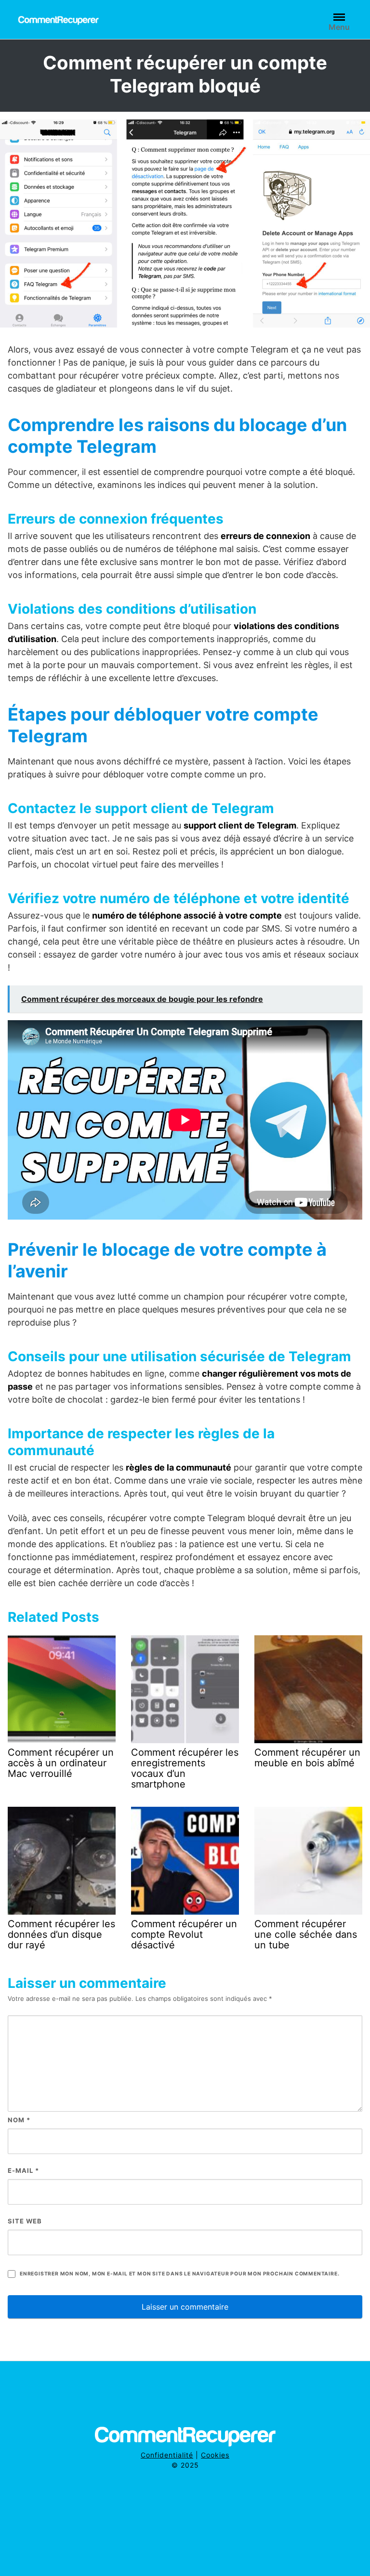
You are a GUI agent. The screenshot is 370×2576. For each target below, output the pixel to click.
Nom (19, 2120)
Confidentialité (167, 2455)
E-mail (23, 2170)
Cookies (215, 2455)
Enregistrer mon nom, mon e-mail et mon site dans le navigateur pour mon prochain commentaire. (179, 2274)
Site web (25, 2221)
